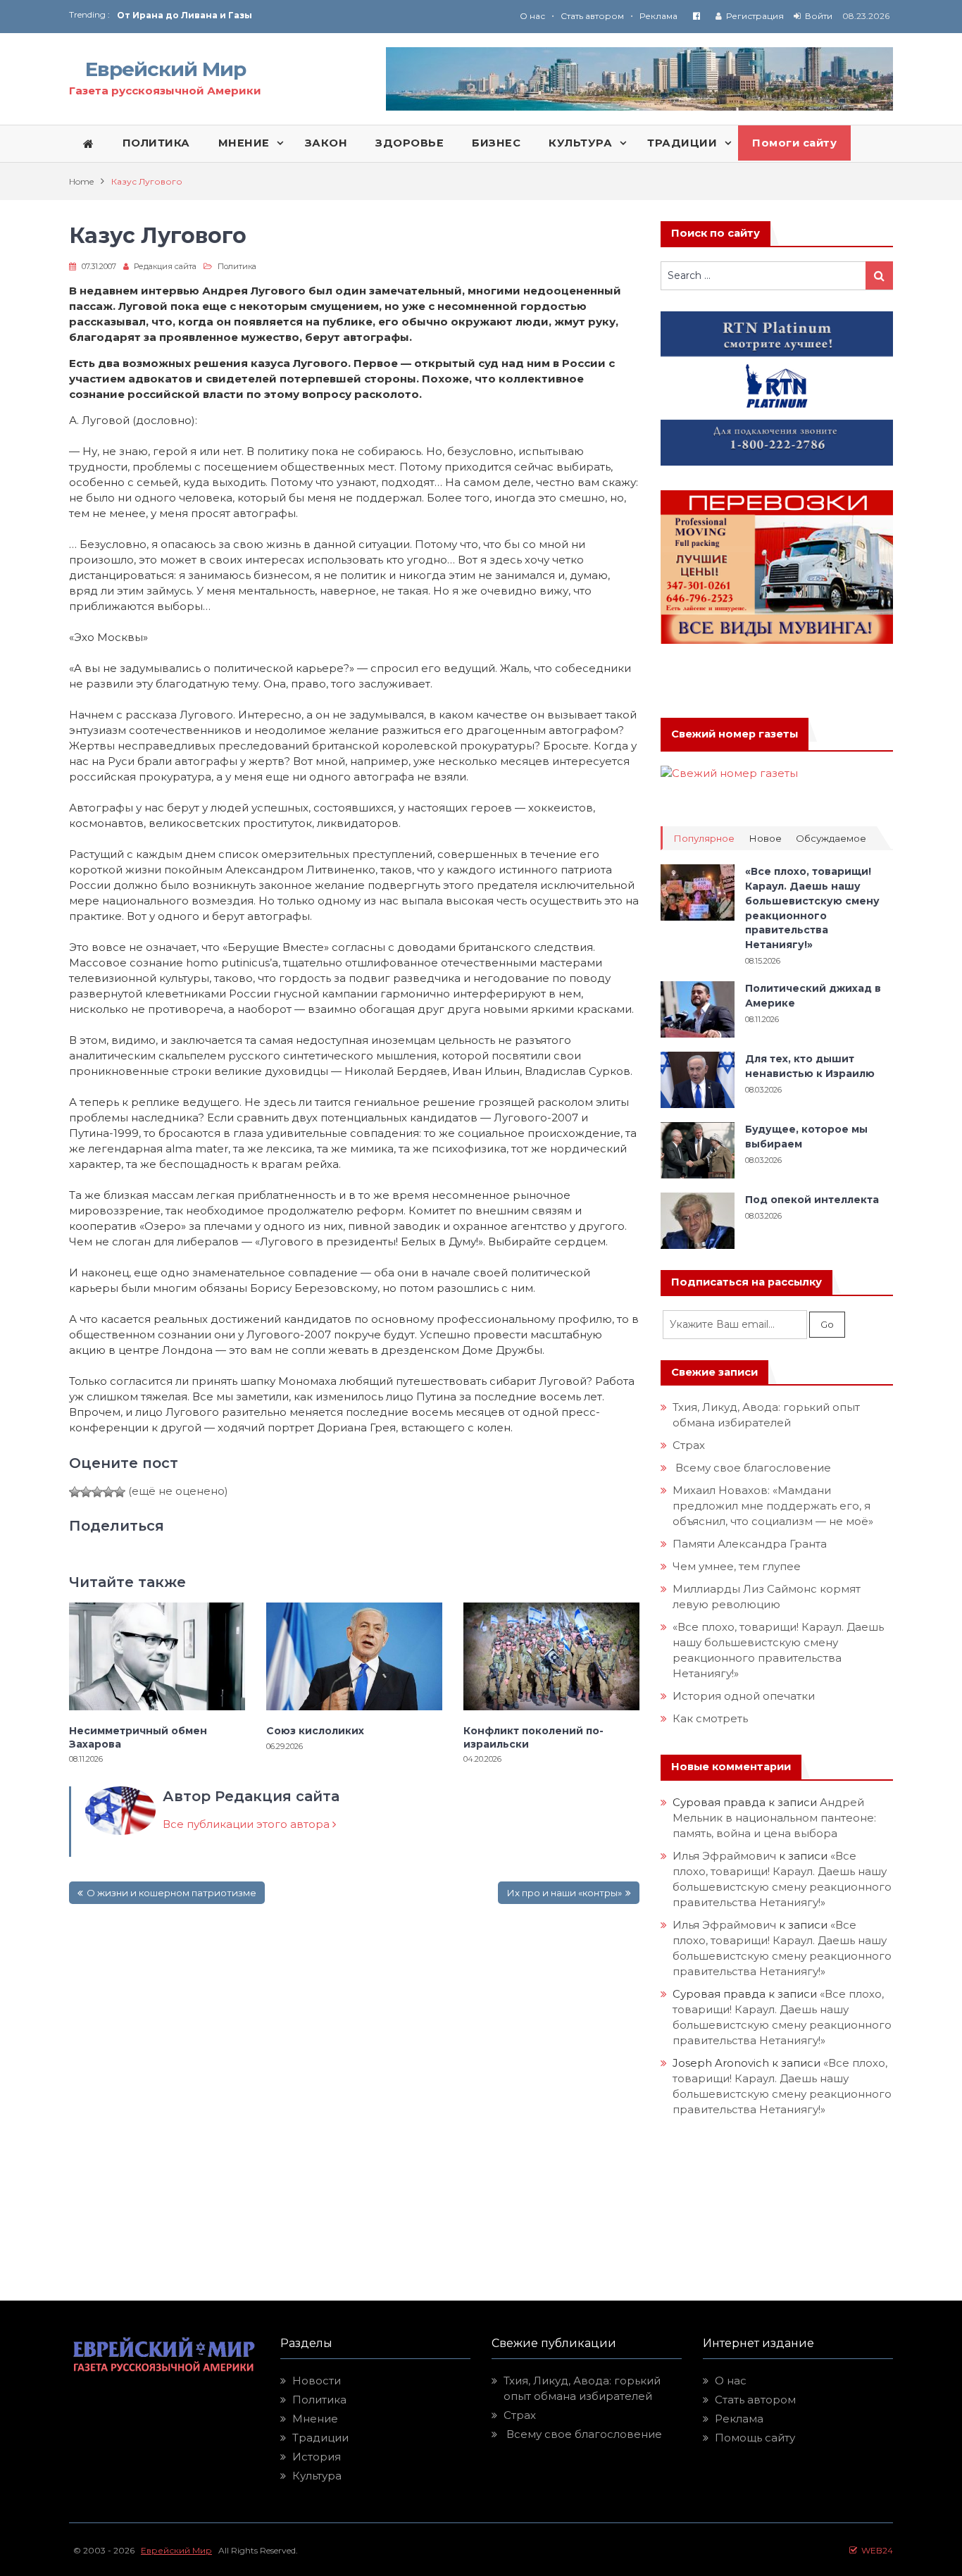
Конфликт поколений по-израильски (533, 1737)
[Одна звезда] (75, 1492)
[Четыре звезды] (108, 1492)
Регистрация (755, 16)
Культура (317, 2476)
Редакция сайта (165, 266)
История (317, 2457)
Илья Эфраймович (724, 1856)
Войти (819, 16)
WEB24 (875, 2550)
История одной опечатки (744, 1696)
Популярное (704, 839)
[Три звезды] (97, 1492)
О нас (532, 16)
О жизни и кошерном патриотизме (171, 1893)
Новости (317, 2381)
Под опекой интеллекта (812, 1200)
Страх (689, 1445)
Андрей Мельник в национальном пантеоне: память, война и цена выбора (776, 1818)
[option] (299, 22)
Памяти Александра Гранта (750, 1544)
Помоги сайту (794, 143)
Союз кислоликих (161, 22)
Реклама (658, 16)
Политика (237, 266)
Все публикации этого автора (248, 1824)
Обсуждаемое (831, 839)
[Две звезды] (86, 1492)
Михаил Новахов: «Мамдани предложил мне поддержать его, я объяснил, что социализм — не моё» (774, 1506)
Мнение (315, 2419)
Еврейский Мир (165, 69)
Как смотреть (712, 1718)
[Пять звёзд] (120, 1492)
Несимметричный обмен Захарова (138, 1737)
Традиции (320, 2438)
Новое (765, 839)
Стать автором (592, 16)
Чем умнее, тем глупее (737, 1566)
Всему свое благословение (752, 1468)
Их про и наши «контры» (564, 1893)
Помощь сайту (755, 2438)
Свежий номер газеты (735, 734)
